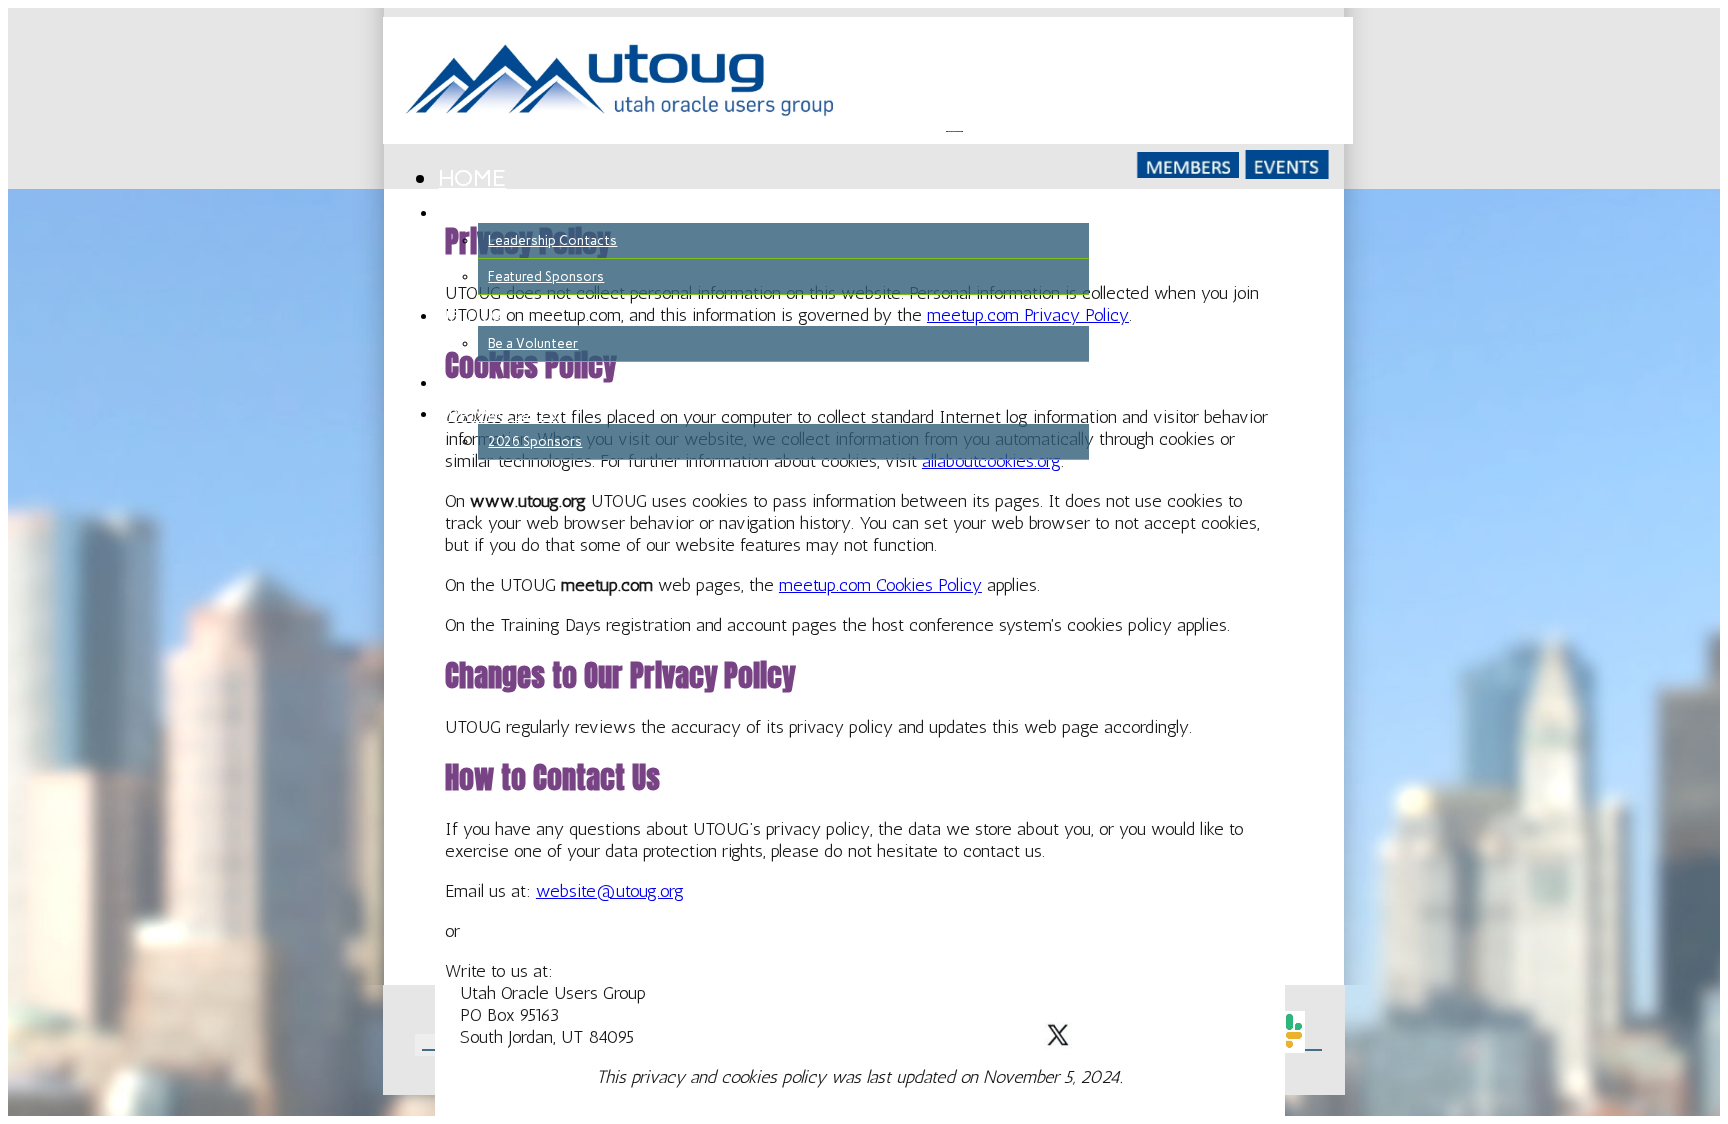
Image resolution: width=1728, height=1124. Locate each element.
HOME (472, 177)
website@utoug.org (610, 891)
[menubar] (763, 313)
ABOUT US (479, 213)
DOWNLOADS (490, 383)
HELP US (470, 316)
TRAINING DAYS (497, 414)
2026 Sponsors (535, 441)
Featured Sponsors (546, 276)
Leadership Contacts (552, 240)
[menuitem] (763, 179)
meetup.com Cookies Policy (880, 585)
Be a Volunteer (533, 343)
